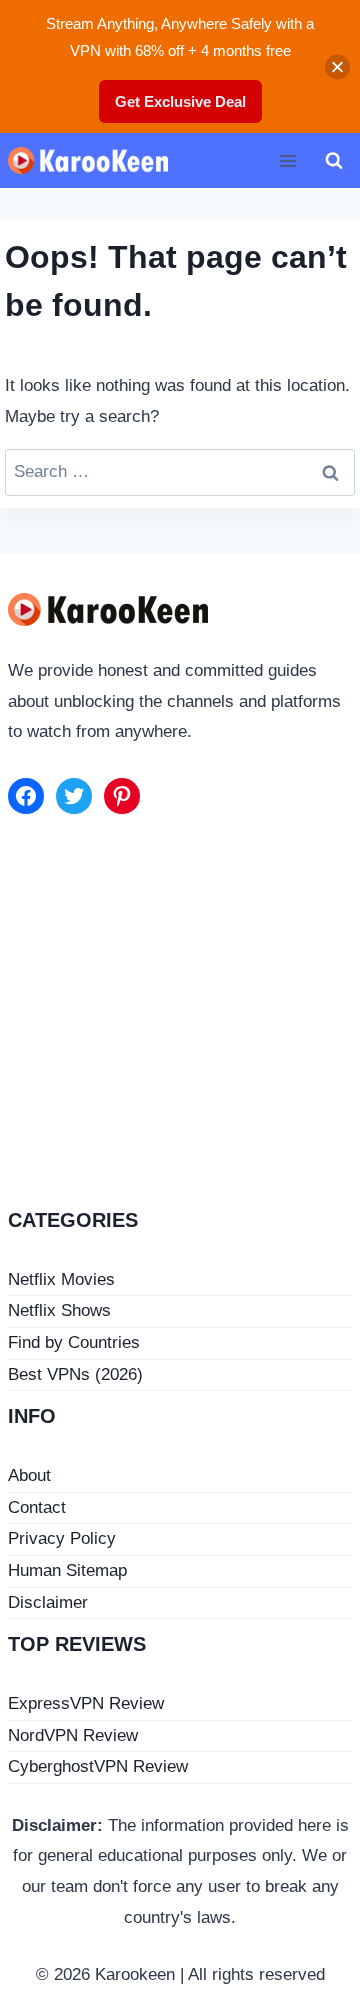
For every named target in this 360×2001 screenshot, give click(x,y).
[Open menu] (287, 160)
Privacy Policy (62, 1538)
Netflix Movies (61, 1279)
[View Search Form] (334, 161)
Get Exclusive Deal (180, 101)
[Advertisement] (180, 1015)
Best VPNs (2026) (75, 1374)
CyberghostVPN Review (98, 1766)
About (29, 1475)
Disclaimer (48, 1602)
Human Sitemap (67, 1570)
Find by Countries (74, 1342)
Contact (37, 1507)
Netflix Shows (59, 1310)
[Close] (337, 66)
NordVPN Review (73, 1735)
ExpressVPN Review (86, 1703)
